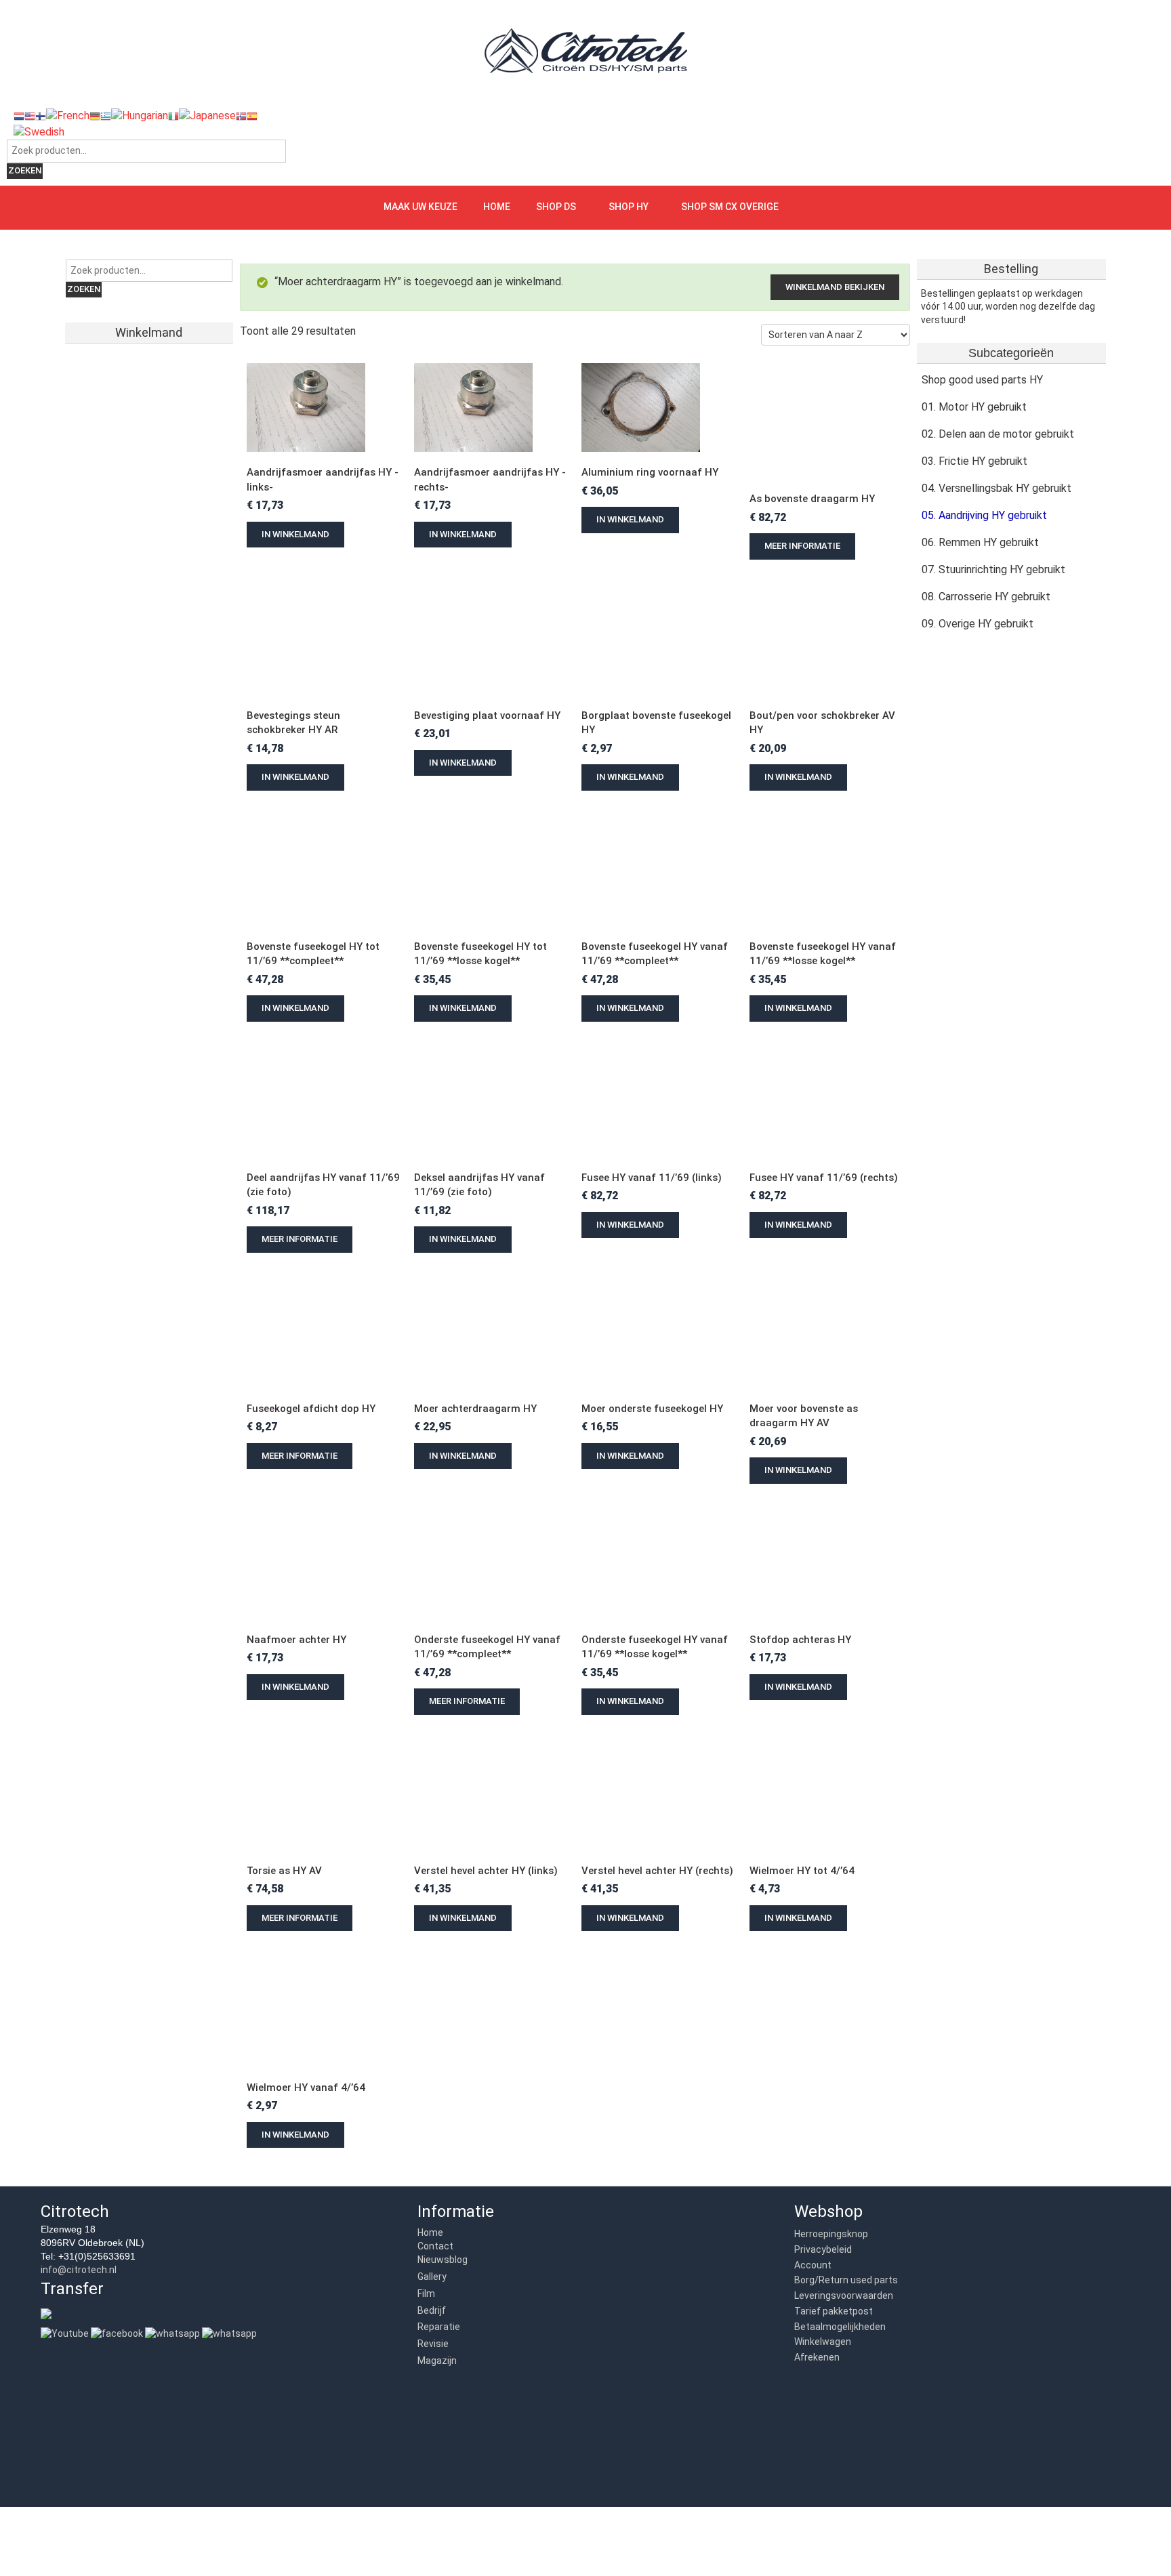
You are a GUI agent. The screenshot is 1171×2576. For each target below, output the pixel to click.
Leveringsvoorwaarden (844, 2295)
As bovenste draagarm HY (814, 499)
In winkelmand (295, 534)
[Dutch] (19, 116)
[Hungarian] (140, 116)
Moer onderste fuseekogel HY (652, 1409)
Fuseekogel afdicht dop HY (311, 1409)
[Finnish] (41, 116)
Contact (435, 2246)
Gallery (432, 2277)
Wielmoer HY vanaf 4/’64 (306, 2087)
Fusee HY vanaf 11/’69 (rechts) (824, 1178)
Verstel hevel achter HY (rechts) (657, 1871)
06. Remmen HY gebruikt (980, 542)
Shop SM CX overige (730, 207)
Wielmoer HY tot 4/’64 (802, 1871)
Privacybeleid (823, 2249)
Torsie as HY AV (284, 1871)
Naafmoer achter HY (296, 1640)
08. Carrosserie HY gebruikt (986, 597)
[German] (95, 116)
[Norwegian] (241, 116)
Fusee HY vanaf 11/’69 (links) (652, 1178)
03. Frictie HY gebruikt (974, 461)
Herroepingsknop (831, 2234)
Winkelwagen (823, 2342)
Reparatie (439, 2327)
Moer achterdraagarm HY (475, 1409)
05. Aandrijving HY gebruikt (984, 515)
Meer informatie (802, 546)
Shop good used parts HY (982, 380)
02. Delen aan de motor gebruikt (998, 434)
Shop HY (629, 207)
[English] (30, 116)
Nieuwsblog (443, 2260)
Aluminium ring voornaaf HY (650, 472)
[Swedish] (39, 131)
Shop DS (556, 207)
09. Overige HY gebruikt (978, 624)
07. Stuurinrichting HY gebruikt (993, 569)
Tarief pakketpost (834, 2311)
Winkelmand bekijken (835, 287)
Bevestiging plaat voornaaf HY (487, 715)
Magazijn (437, 2361)
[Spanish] (252, 116)
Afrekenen (817, 2357)
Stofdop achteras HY (800, 1640)
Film (426, 2293)
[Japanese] (207, 116)
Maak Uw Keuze (420, 207)
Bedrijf (432, 2310)
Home (497, 207)
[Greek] (106, 116)
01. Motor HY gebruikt (974, 407)
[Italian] (173, 116)
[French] (68, 116)
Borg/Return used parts (846, 2280)
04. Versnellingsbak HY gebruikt (997, 488)
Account (813, 2265)
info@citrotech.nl (79, 2270)
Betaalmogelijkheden (840, 2327)
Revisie (433, 2344)
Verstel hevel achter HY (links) (486, 1871)
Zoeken (25, 170)
